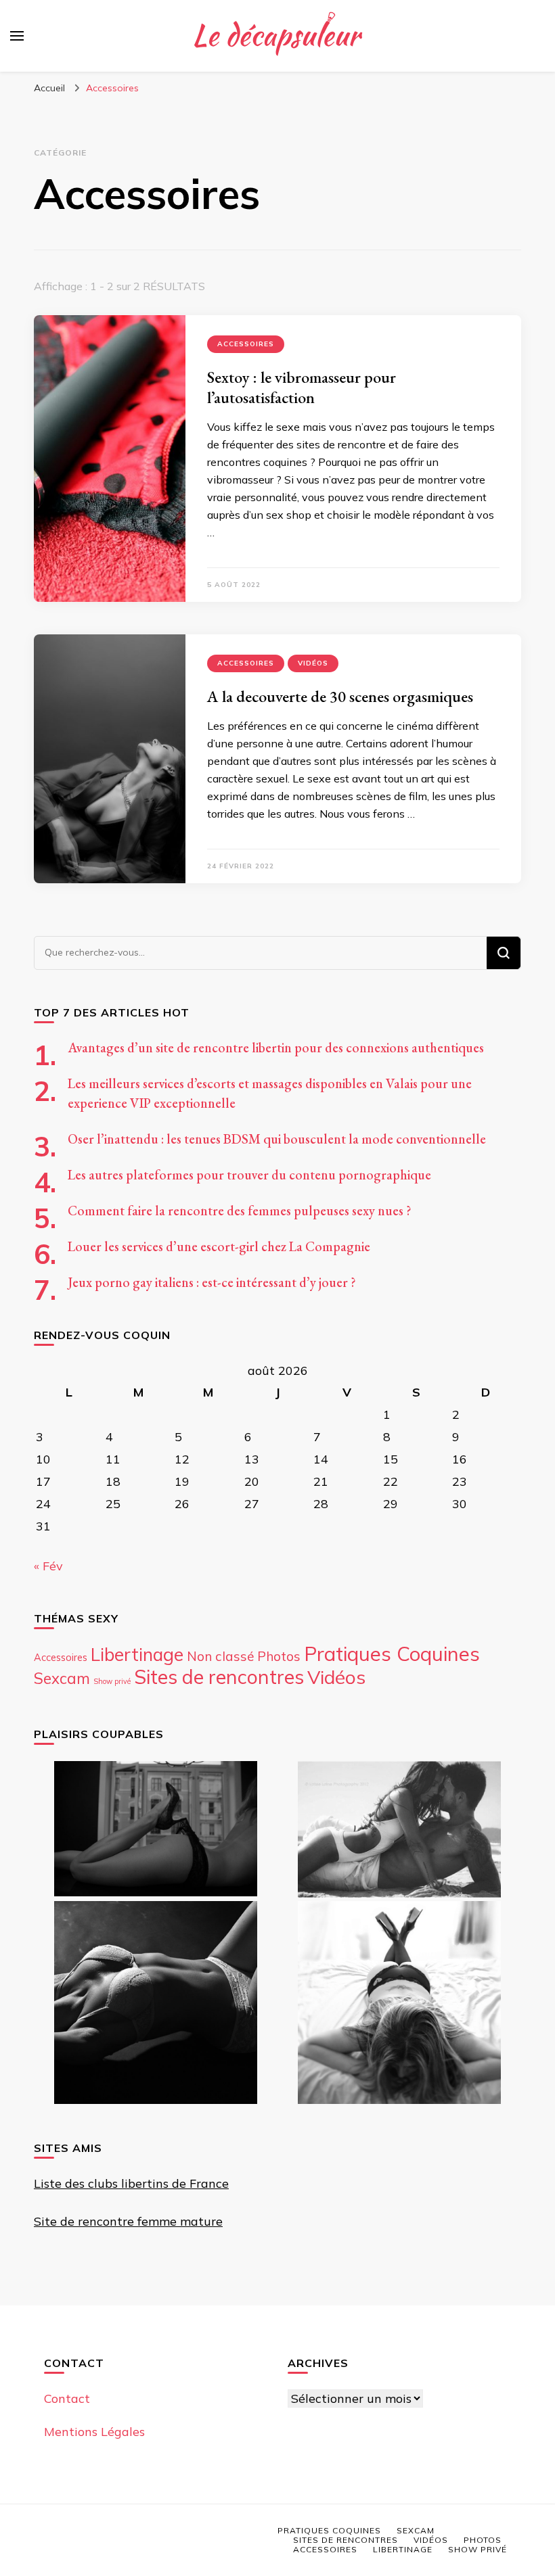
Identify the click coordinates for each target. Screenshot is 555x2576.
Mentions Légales (94, 2432)
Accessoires (246, 344)
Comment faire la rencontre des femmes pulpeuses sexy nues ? (240, 1211)
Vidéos (313, 663)
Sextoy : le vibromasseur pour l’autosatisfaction (302, 387)
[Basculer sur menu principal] (17, 36)
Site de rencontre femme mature (128, 2221)
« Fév (48, 1566)
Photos (279, 1656)
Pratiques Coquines (392, 1654)
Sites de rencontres (219, 1677)
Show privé (112, 1681)
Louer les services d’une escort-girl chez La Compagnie (219, 1246)
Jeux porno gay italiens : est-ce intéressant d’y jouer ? (212, 1282)
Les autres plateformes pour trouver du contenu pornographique (249, 1175)
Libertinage (137, 1655)
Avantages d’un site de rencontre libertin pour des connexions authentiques (276, 1048)
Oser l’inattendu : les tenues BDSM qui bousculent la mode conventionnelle (277, 1139)
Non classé (220, 1656)
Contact (67, 2398)
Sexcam (62, 1679)
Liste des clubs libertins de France (131, 2183)
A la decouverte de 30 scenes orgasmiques (340, 696)
